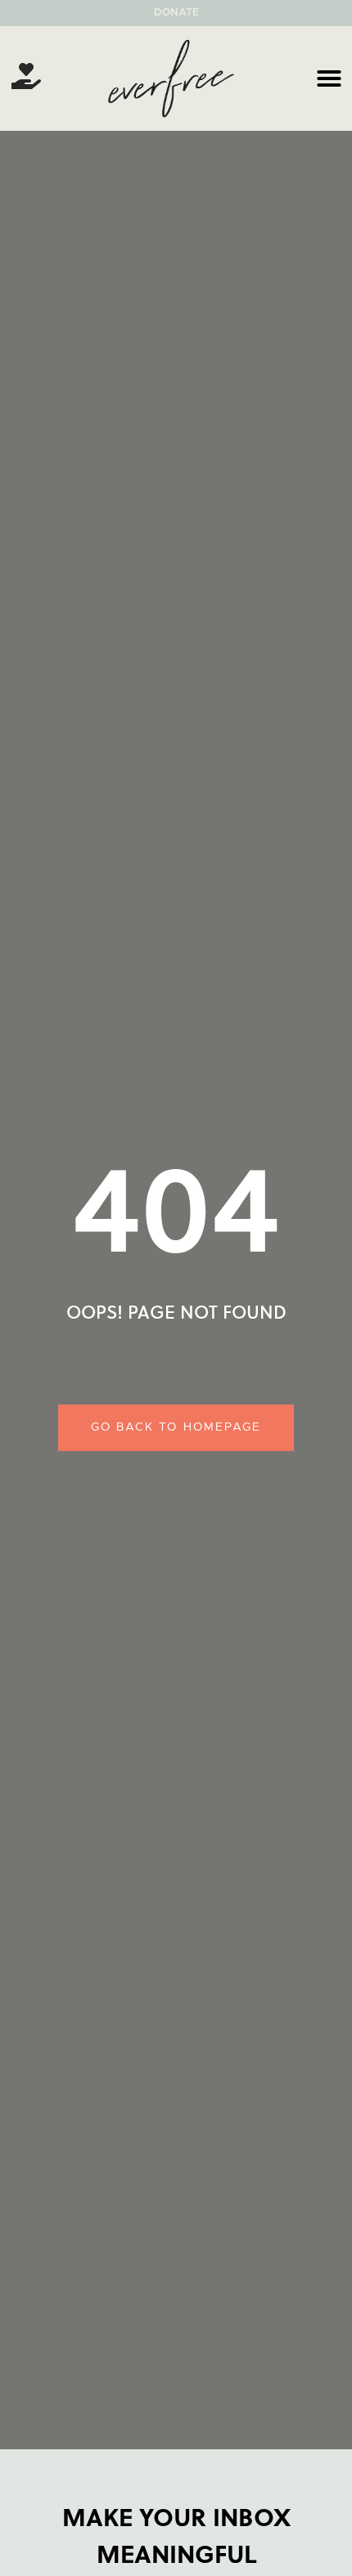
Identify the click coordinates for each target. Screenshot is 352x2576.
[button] (329, 78)
